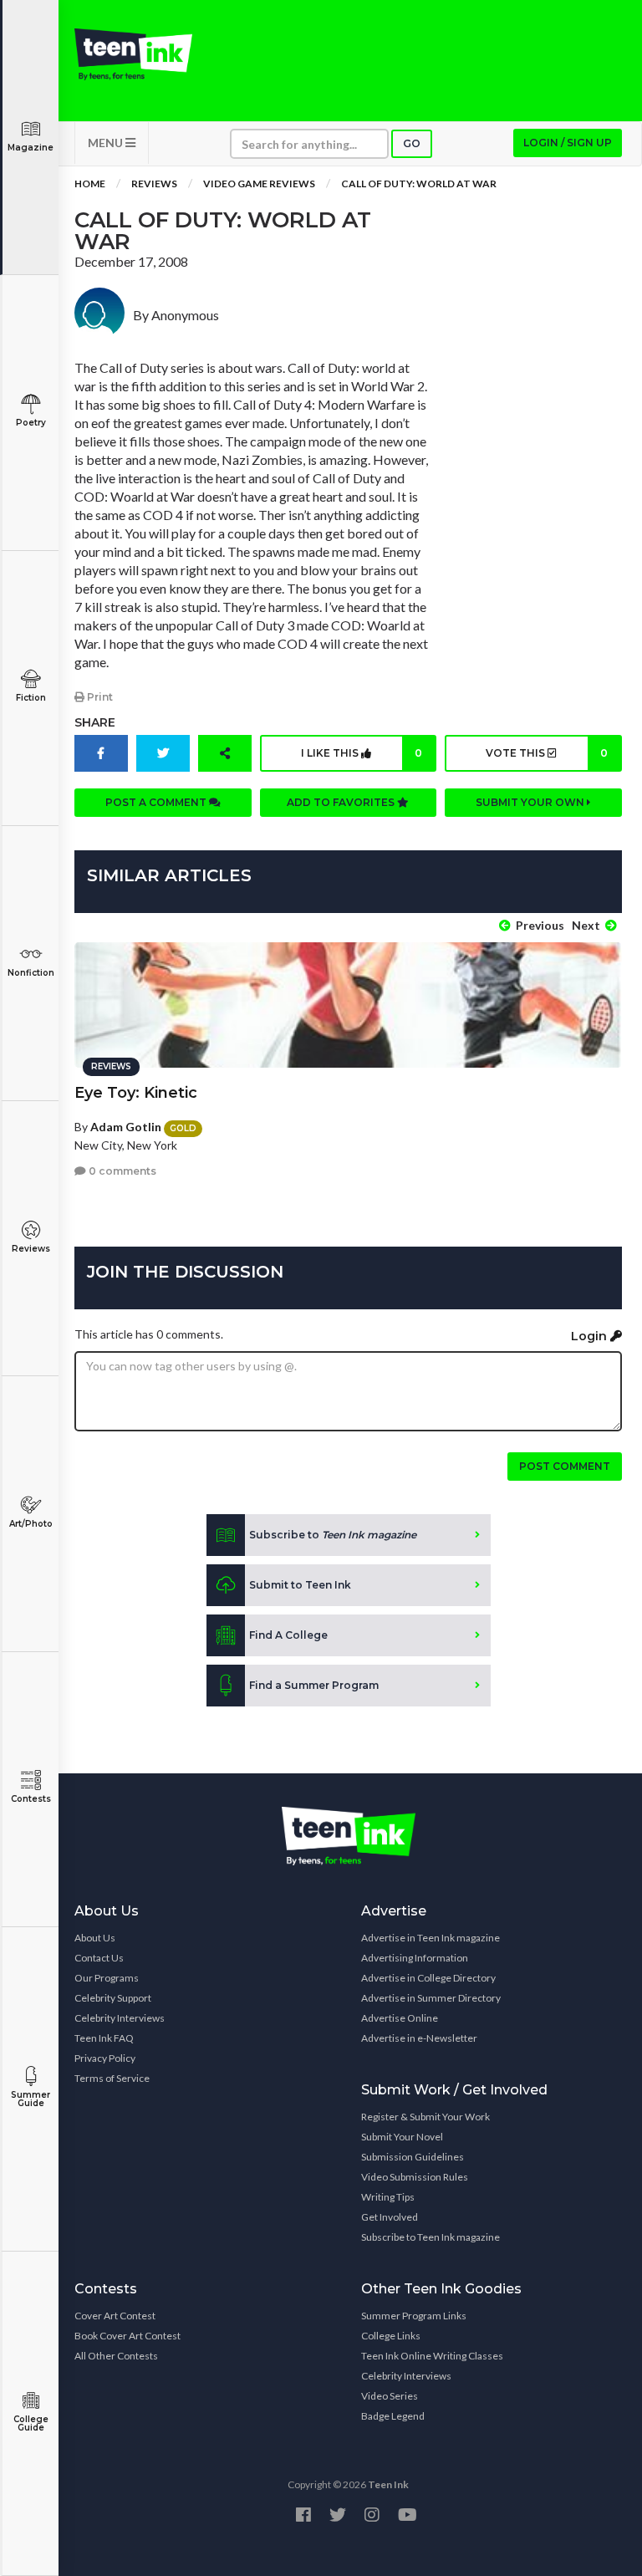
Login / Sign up (568, 143)
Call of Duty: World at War (419, 184)
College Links (391, 2336)
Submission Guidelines (413, 2157)
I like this (362, 753)
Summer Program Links (414, 2316)
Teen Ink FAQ (104, 2038)
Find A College (288, 1635)
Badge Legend (393, 2416)
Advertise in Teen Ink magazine (431, 1938)
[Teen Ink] (133, 54)
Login (591, 1336)
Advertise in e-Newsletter (419, 2038)
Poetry (31, 423)
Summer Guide (31, 2099)
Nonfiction (31, 973)
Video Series (390, 2396)
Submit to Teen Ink (300, 1585)
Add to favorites (342, 802)
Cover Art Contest (115, 2316)
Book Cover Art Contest (127, 2336)
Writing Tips (388, 2197)
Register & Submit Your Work (425, 2117)
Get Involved (390, 2217)
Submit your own (531, 802)
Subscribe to (333, 1535)
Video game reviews (259, 184)
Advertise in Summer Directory (431, 1998)
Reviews (31, 1249)
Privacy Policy (105, 2058)
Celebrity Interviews (120, 2018)
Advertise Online (400, 2018)
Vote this (547, 753)
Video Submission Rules (415, 2177)
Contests (31, 1799)
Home (90, 184)
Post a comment (157, 802)
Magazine (31, 148)
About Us (95, 1938)
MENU (107, 143)
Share (95, 722)
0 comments (121, 1171)
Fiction (31, 698)
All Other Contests (116, 2356)
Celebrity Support (113, 1998)
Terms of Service (112, 2078)
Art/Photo (31, 1524)
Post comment (565, 1466)
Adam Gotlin (126, 1127)
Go (412, 143)
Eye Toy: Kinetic (136, 1093)
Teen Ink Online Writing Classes (432, 2356)
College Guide (31, 2423)
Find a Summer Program (314, 1685)
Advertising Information (415, 1958)
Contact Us (99, 1958)
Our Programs (107, 1978)
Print (99, 697)
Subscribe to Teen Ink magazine (431, 2237)
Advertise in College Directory (428, 1978)
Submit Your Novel (402, 2137)
